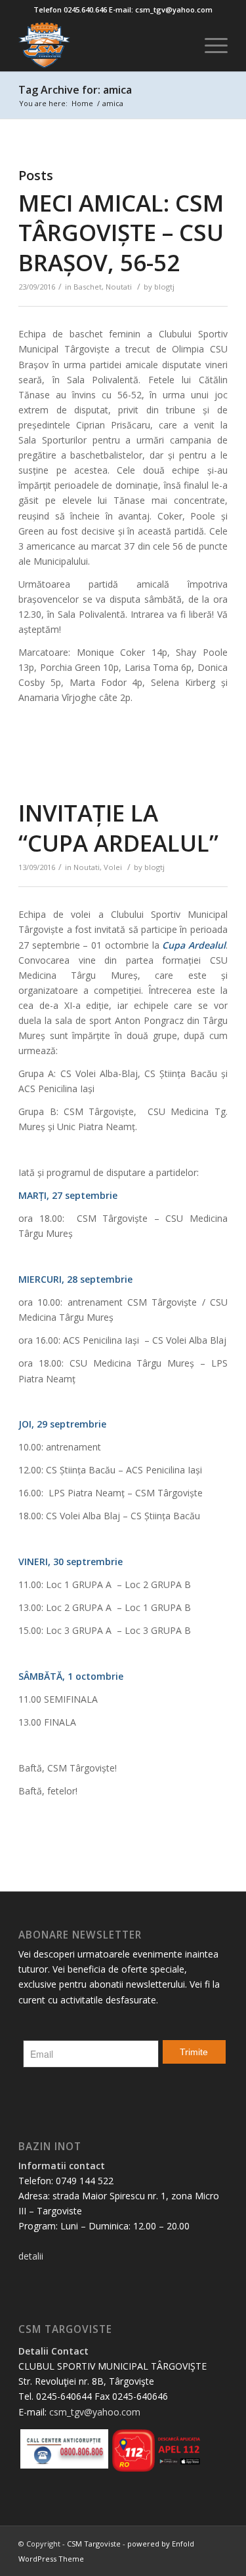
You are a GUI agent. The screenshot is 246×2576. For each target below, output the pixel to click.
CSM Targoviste (94, 2544)
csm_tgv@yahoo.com (95, 2412)
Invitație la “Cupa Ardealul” (118, 828)
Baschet (88, 287)
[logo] (102, 45)
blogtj (164, 287)
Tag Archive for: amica (75, 90)
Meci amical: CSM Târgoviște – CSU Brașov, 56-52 (121, 233)
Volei (113, 867)
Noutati (119, 287)
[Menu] (210, 45)
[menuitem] (210, 45)
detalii (31, 2256)
